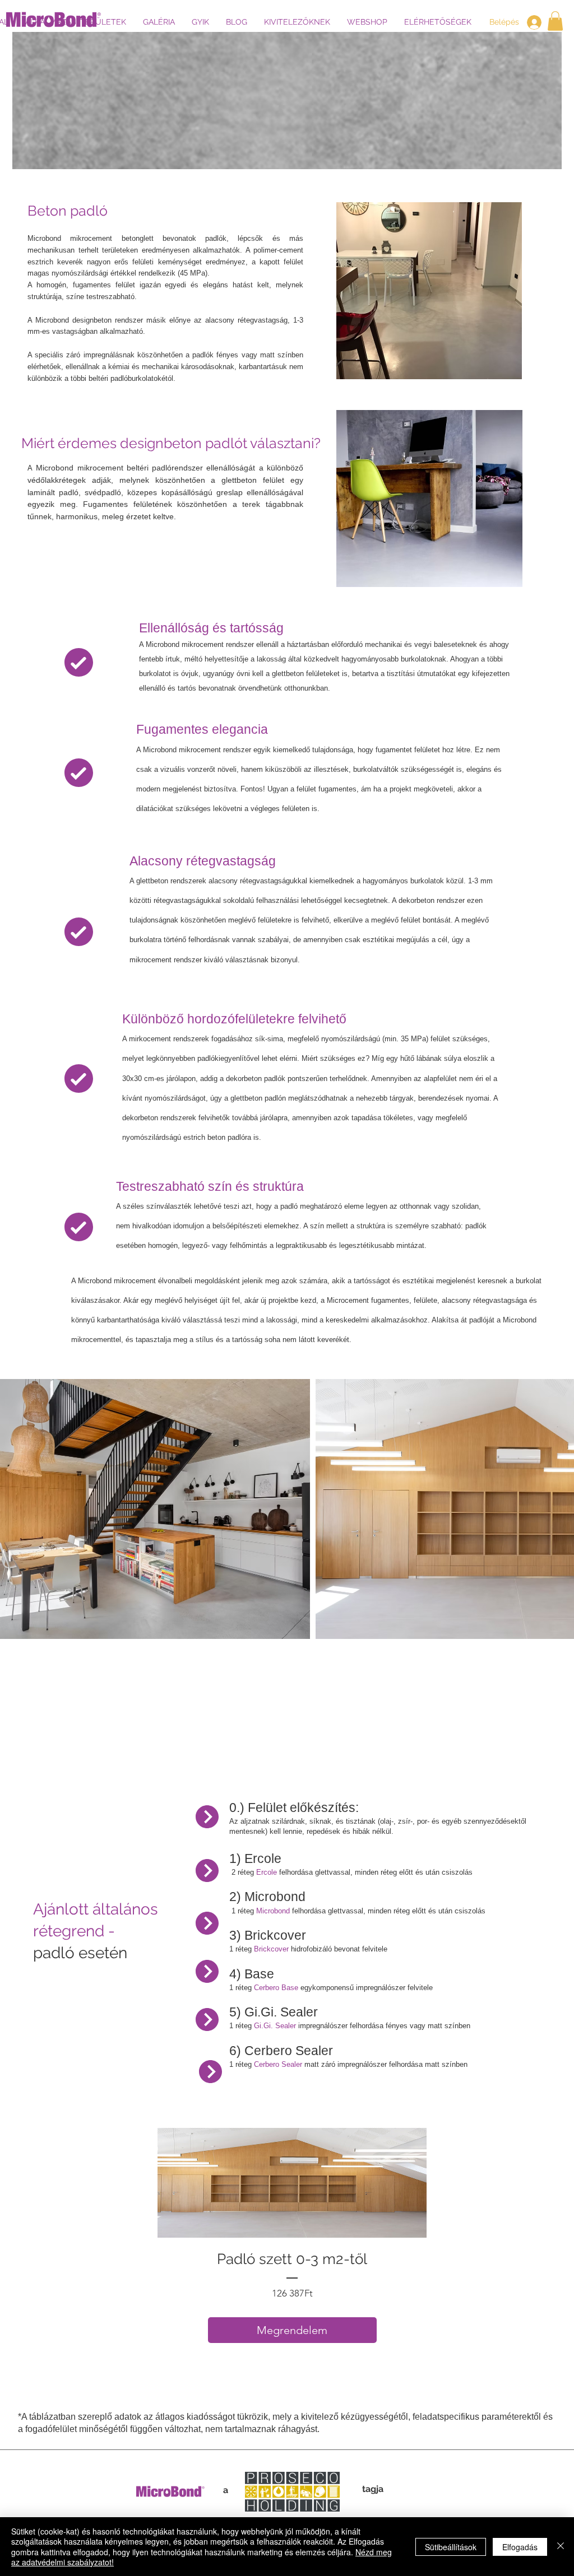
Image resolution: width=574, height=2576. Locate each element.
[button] (555, 21)
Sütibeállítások (451, 2547)
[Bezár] (561, 2547)
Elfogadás (520, 2547)
